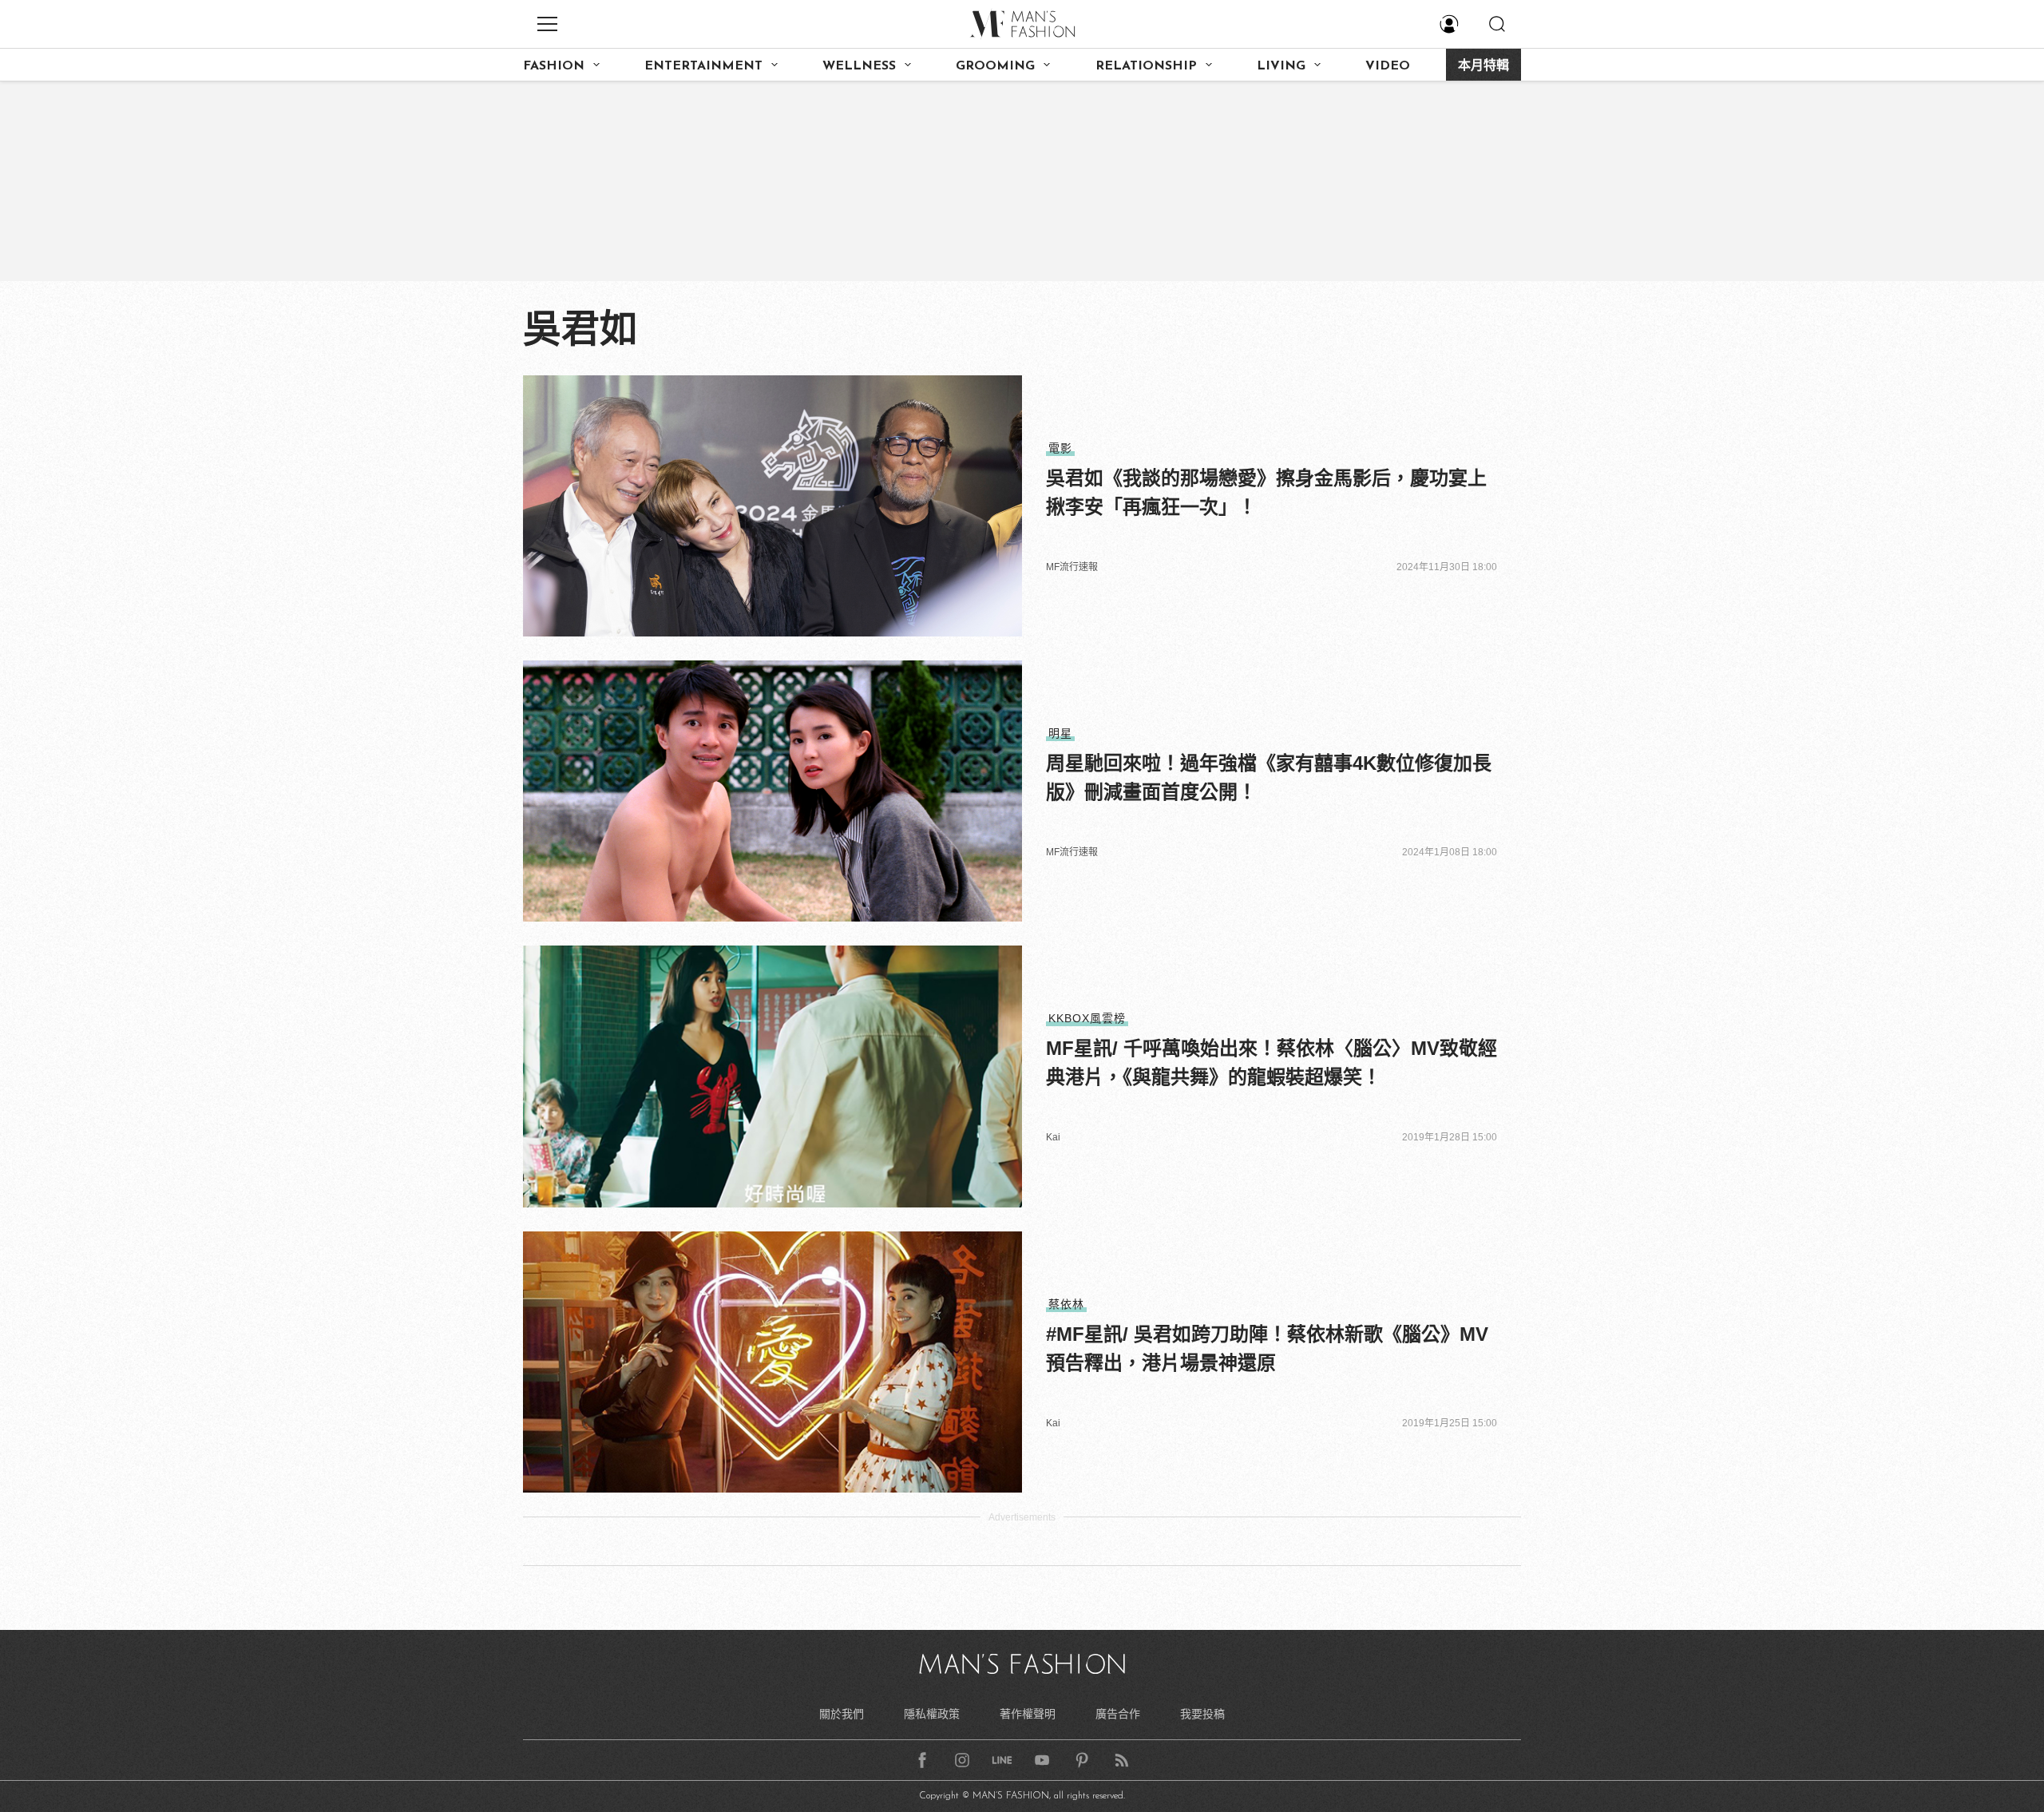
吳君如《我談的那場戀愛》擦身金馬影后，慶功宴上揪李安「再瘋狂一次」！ (1266, 492)
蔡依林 (1066, 1304)
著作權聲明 (1028, 1714)
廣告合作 (1118, 1714)
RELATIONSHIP (1146, 66)
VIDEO (1388, 66)
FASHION (554, 66)
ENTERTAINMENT (703, 66)
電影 (1060, 448)
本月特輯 (1483, 66)
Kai (1053, 1137)
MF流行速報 (1072, 567)
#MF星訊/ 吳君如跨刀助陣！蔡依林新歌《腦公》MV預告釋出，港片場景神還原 (1267, 1348)
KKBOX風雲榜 (1087, 1018)
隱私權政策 (932, 1714)
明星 (1060, 733)
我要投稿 (1202, 1714)
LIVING (1281, 66)
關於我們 (842, 1714)
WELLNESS (859, 66)
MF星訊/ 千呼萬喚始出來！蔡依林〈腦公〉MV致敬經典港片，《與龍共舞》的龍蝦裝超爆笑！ (1272, 1063)
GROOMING (995, 66)
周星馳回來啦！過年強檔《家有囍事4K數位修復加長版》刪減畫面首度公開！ (1269, 777)
